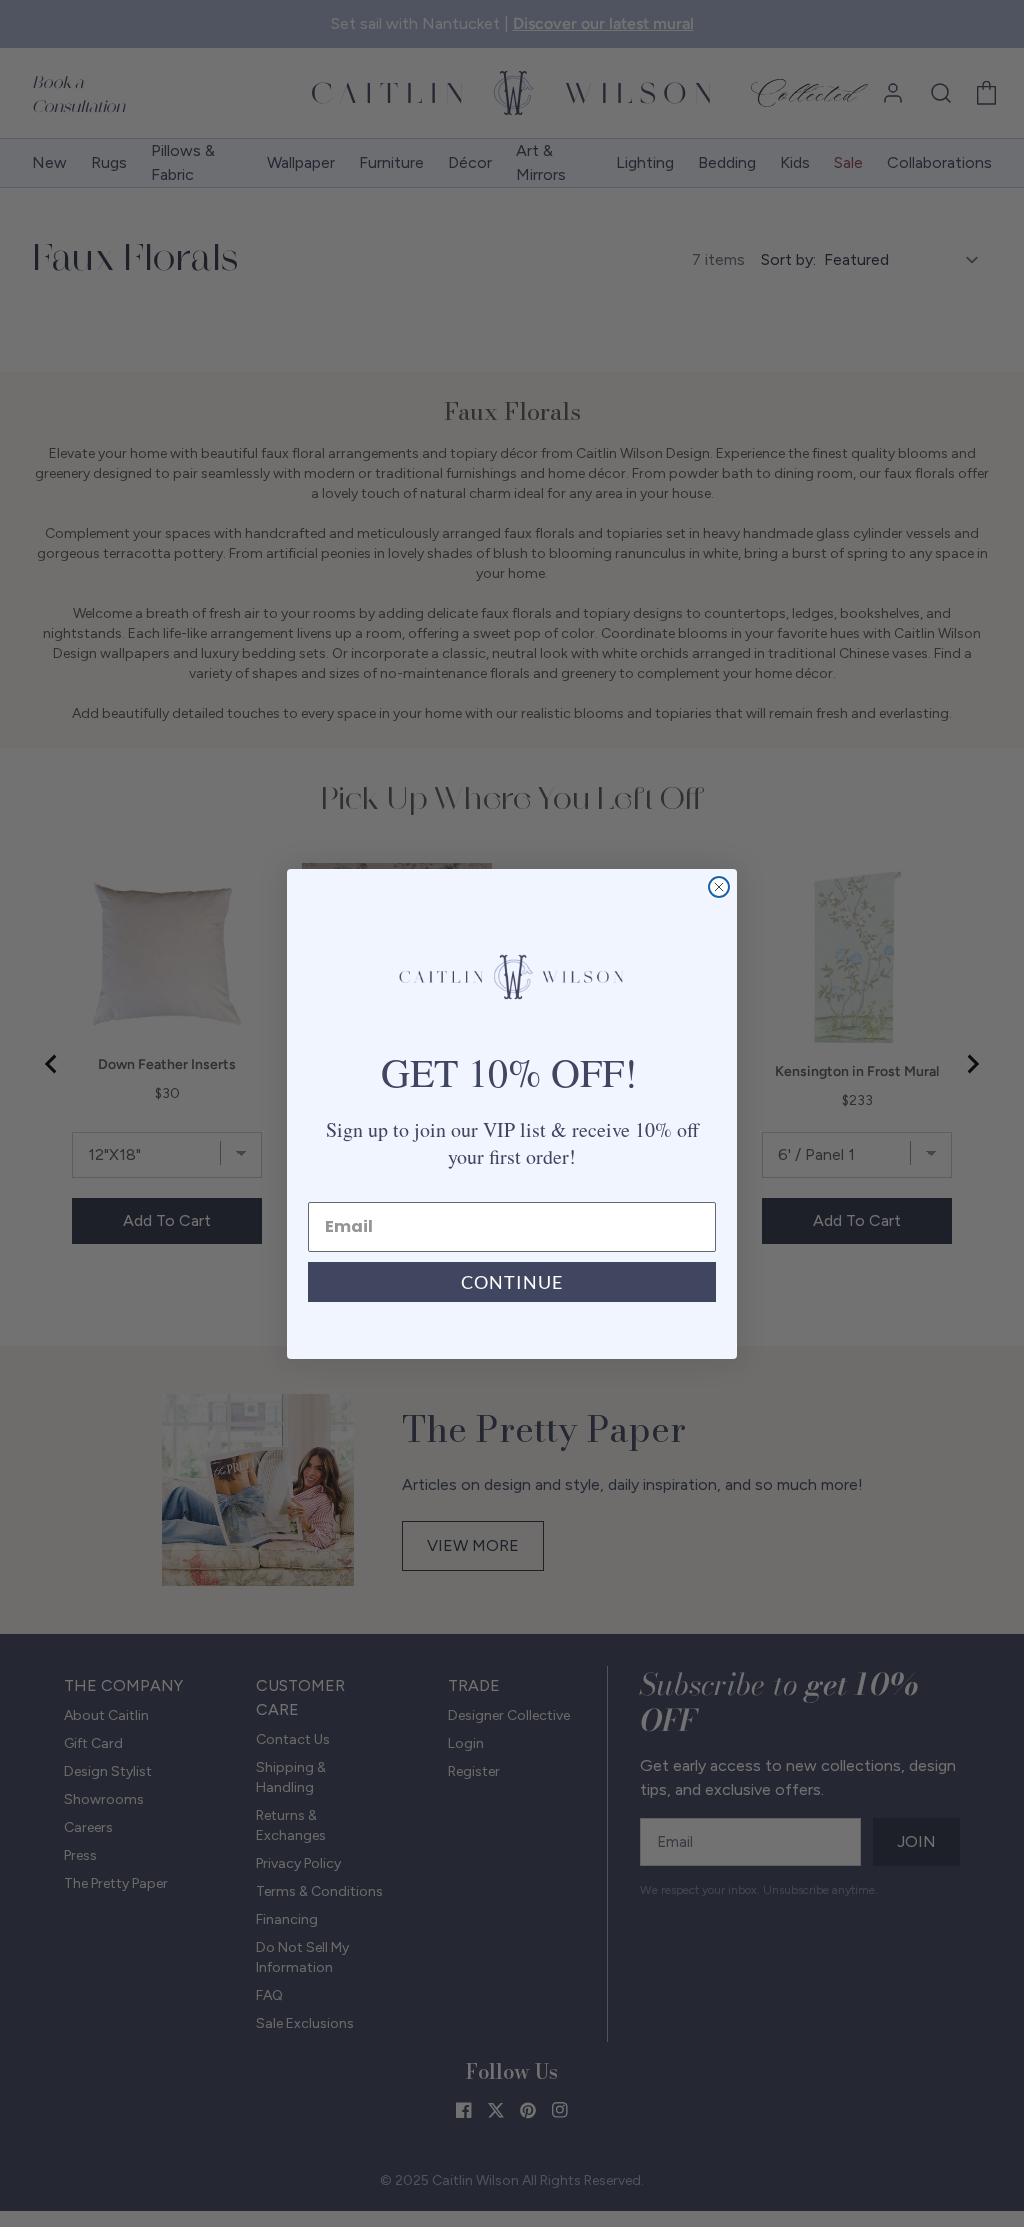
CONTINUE (512, 1282)
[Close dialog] (719, 887)
